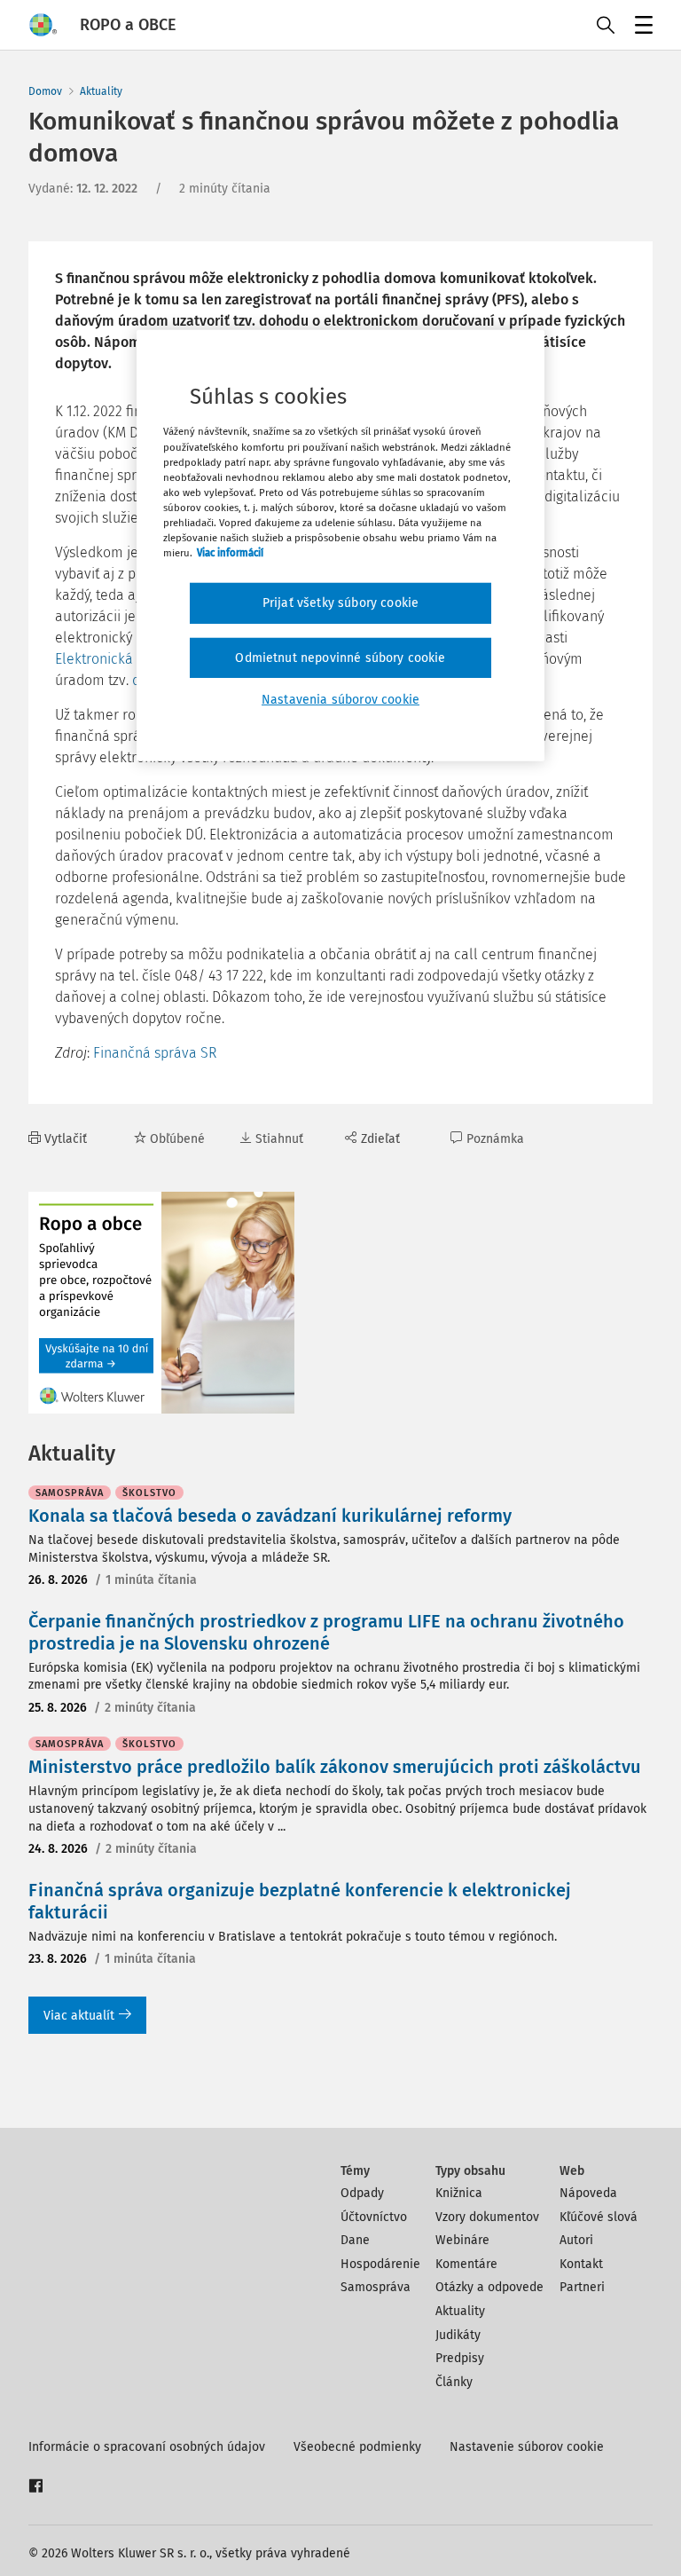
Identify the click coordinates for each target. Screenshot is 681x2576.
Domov (45, 91)
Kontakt (581, 2264)
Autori (576, 2240)
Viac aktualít (79, 2016)
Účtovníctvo (374, 2217)
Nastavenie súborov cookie (527, 2447)
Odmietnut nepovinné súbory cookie (340, 657)
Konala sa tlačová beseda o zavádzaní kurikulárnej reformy (270, 1516)
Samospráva (376, 2287)
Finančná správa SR (155, 1053)
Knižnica (459, 2193)
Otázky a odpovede (489, 2287)
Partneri (582, 2287)
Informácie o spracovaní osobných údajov (147, 2447)
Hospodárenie (380, 2264)
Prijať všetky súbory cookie (340, 603)
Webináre (462, 2240)
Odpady (362, 2193)
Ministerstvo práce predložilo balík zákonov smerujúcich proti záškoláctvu (335, 1767)
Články (454, 2382)
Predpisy (460, 2358)
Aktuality (101, 91)
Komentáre (466, 2264)
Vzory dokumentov (487, 2217)
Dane (355, 2240)
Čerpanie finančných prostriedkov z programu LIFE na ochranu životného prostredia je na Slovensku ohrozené (326, 1632)
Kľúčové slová (599, 2217)
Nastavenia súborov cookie (340, 700)
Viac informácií (230, 553)
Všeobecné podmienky (357, 2447)
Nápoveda (588, 2193)
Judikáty (458, 2335)
